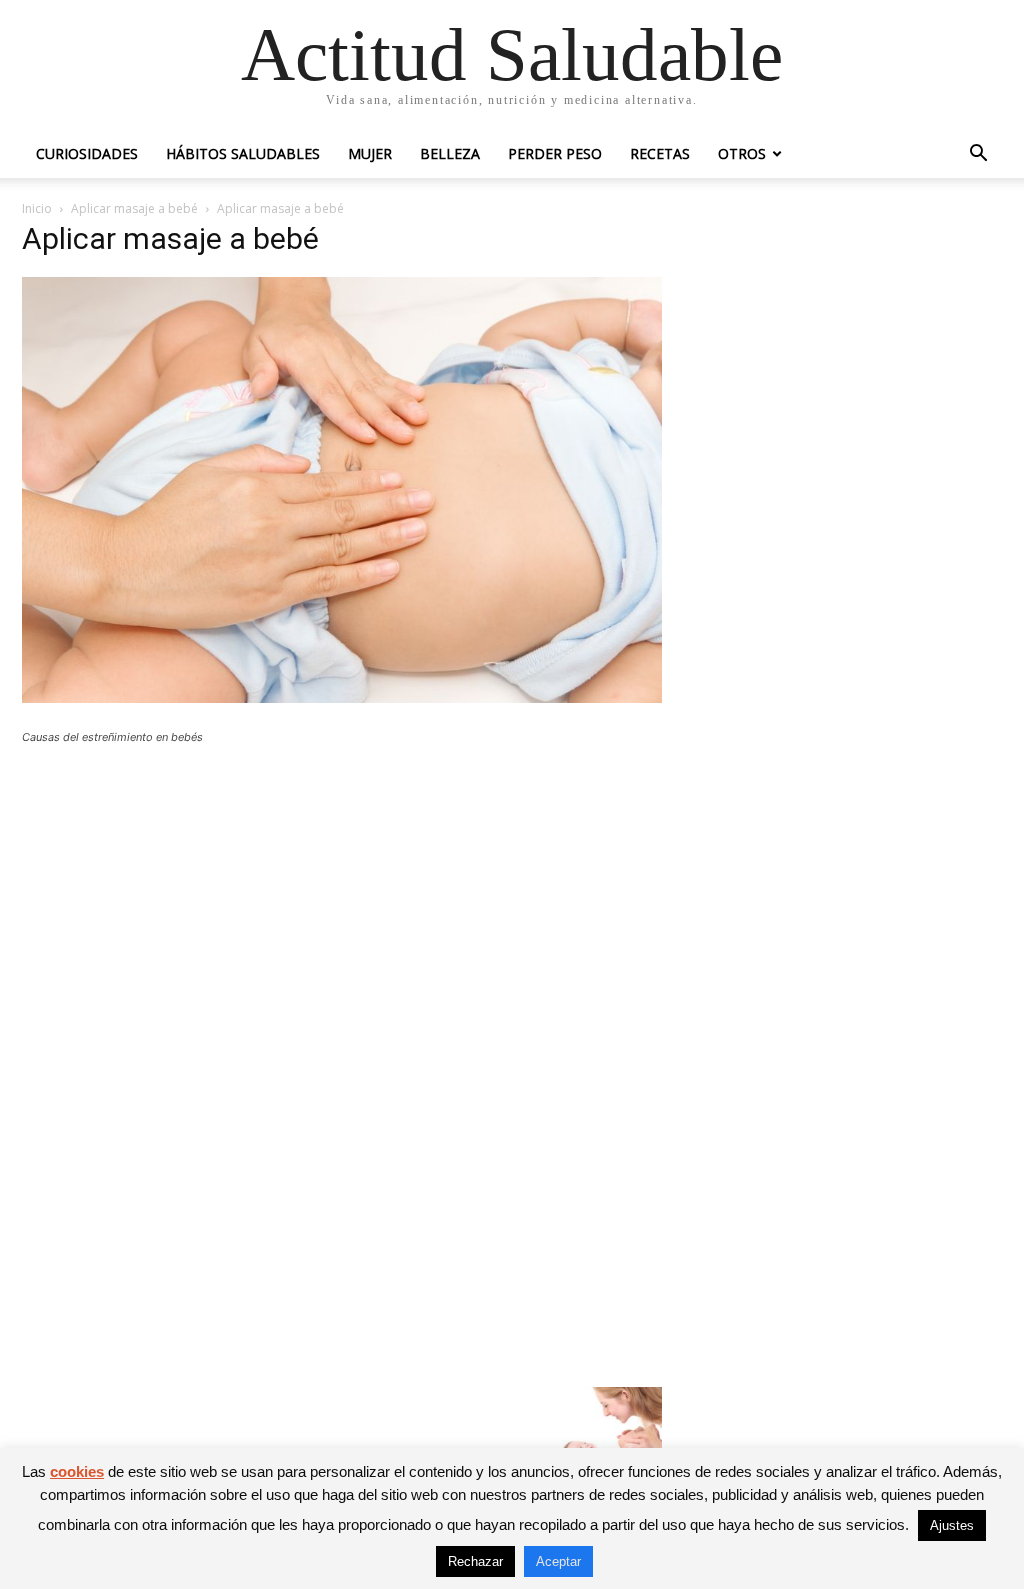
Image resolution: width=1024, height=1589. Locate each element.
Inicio (37, 208)
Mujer (370, 153)
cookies (77, 1471)
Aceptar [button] (558, 1561)
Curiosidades (87, 153)
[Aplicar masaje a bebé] (342, 697)
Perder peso (555, 153)
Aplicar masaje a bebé (134, 208)
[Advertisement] (342, 907)
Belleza (450, 153)
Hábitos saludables (243, 153)
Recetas (660, 153)
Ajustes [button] (952, 1525)
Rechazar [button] (475, 1561)
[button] (978, 155)
